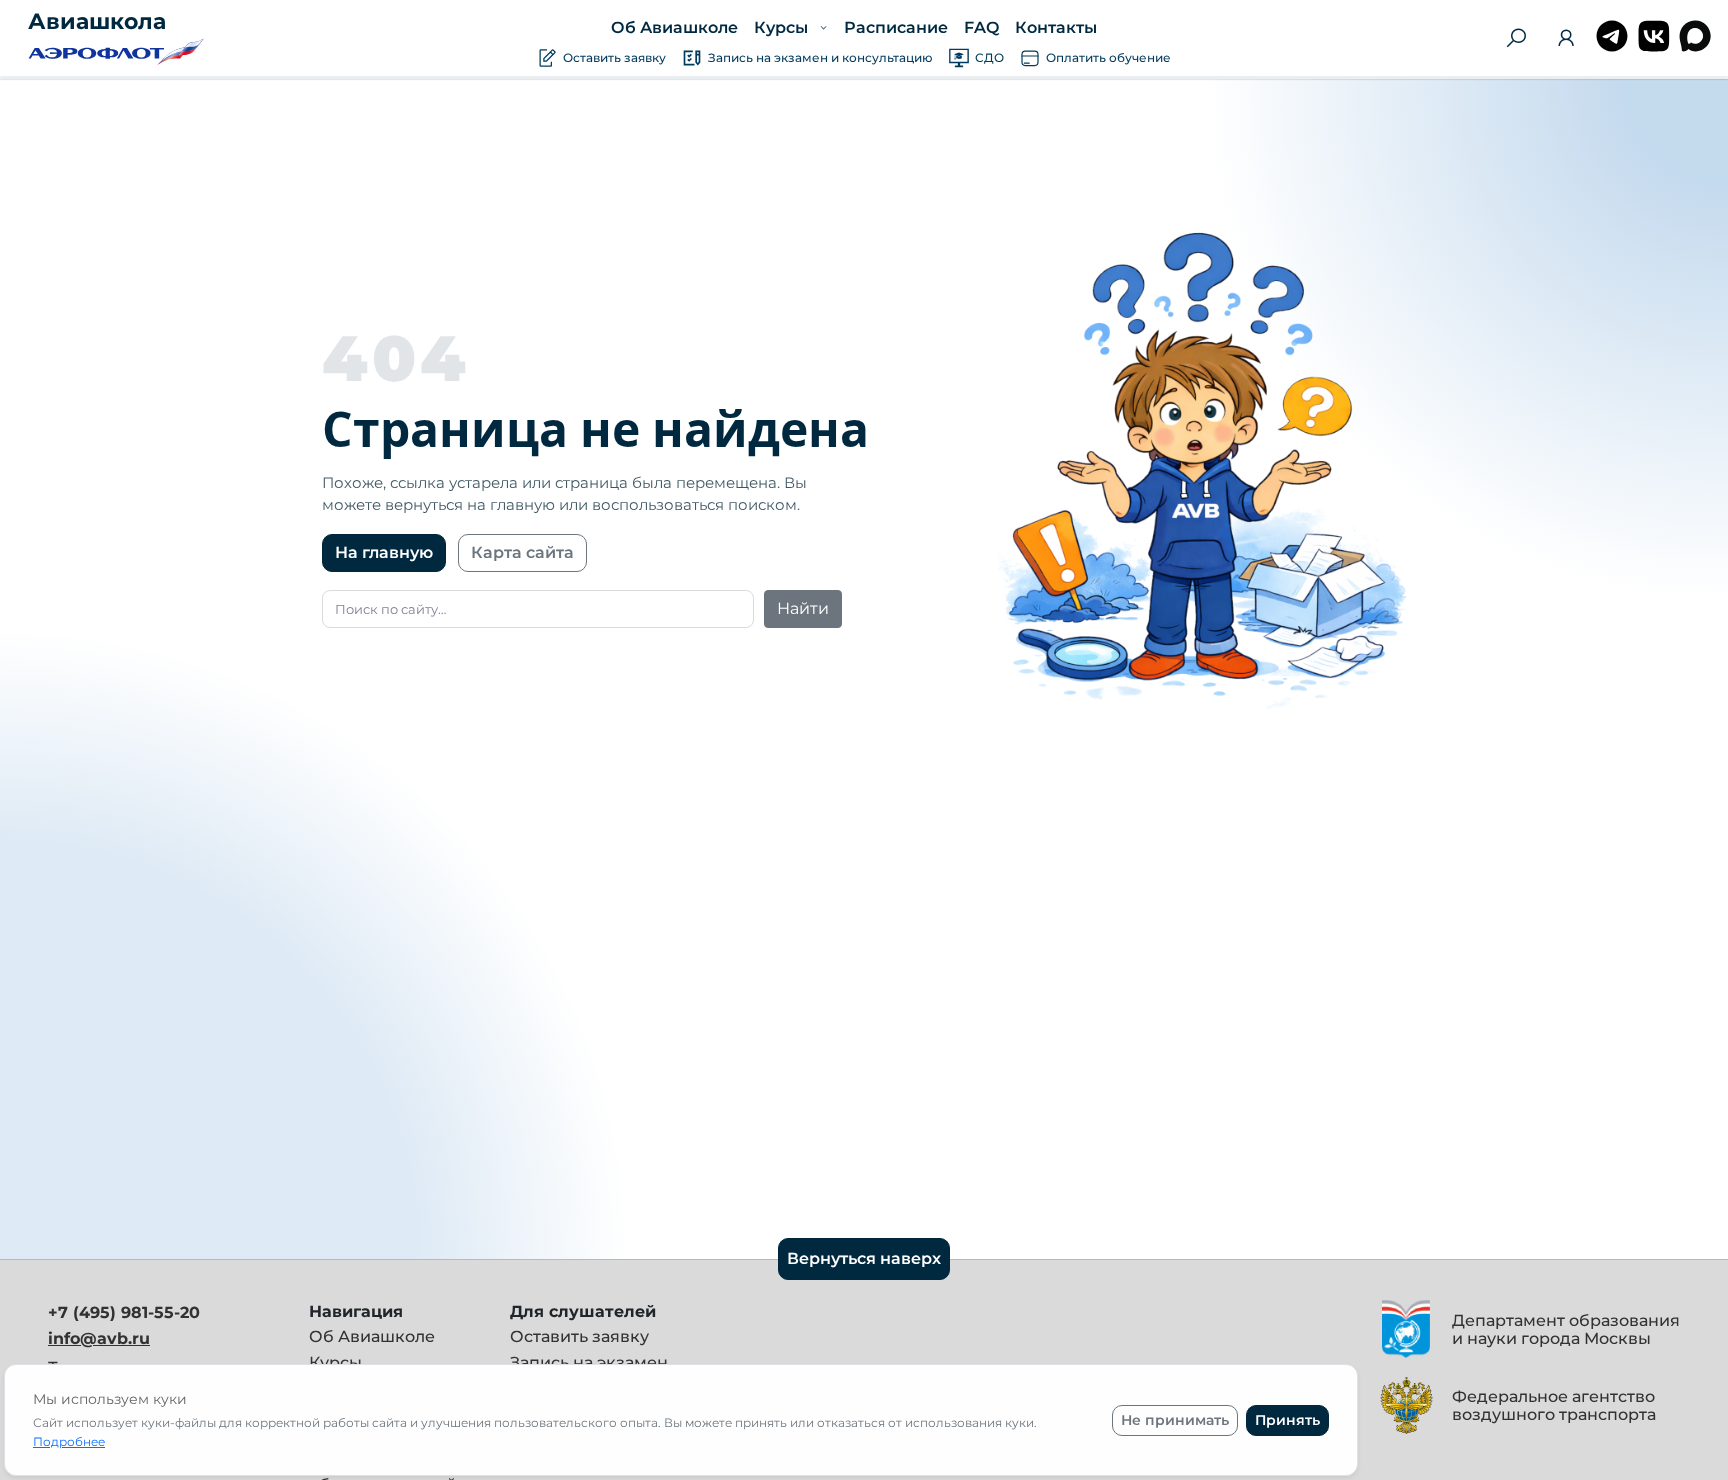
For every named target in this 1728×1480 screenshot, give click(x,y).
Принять (1287, 1420)
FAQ (980, 27)
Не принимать (1175, 1420)
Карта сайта (522, 552)
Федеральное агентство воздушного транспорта (1554, 1405)
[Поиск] (1516, 38)
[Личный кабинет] (1566, 41)
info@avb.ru (99, 1338)
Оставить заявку (579, 1336)
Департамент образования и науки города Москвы (1566, 1329)
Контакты (1055, 27)
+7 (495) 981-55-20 (124, 1312)
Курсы (335, 1362)
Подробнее (69, 1441)
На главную (384, 552)
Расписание (895, 27)
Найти (803, 608)
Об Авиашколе (674, 27)
